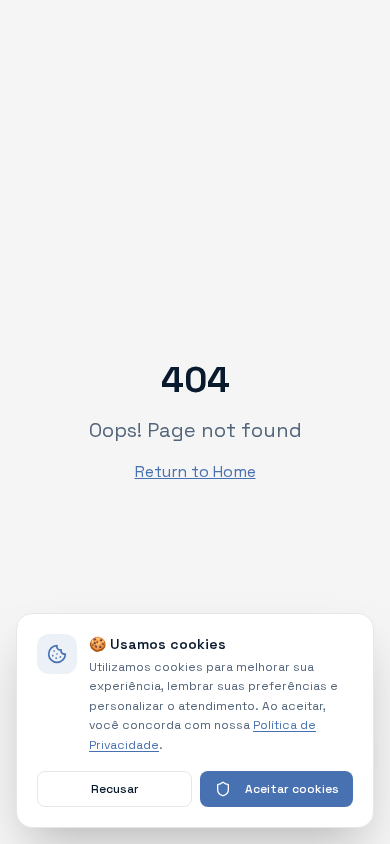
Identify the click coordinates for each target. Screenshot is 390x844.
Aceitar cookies (292, 789)
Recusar (115, 789)
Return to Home (195, 471)
